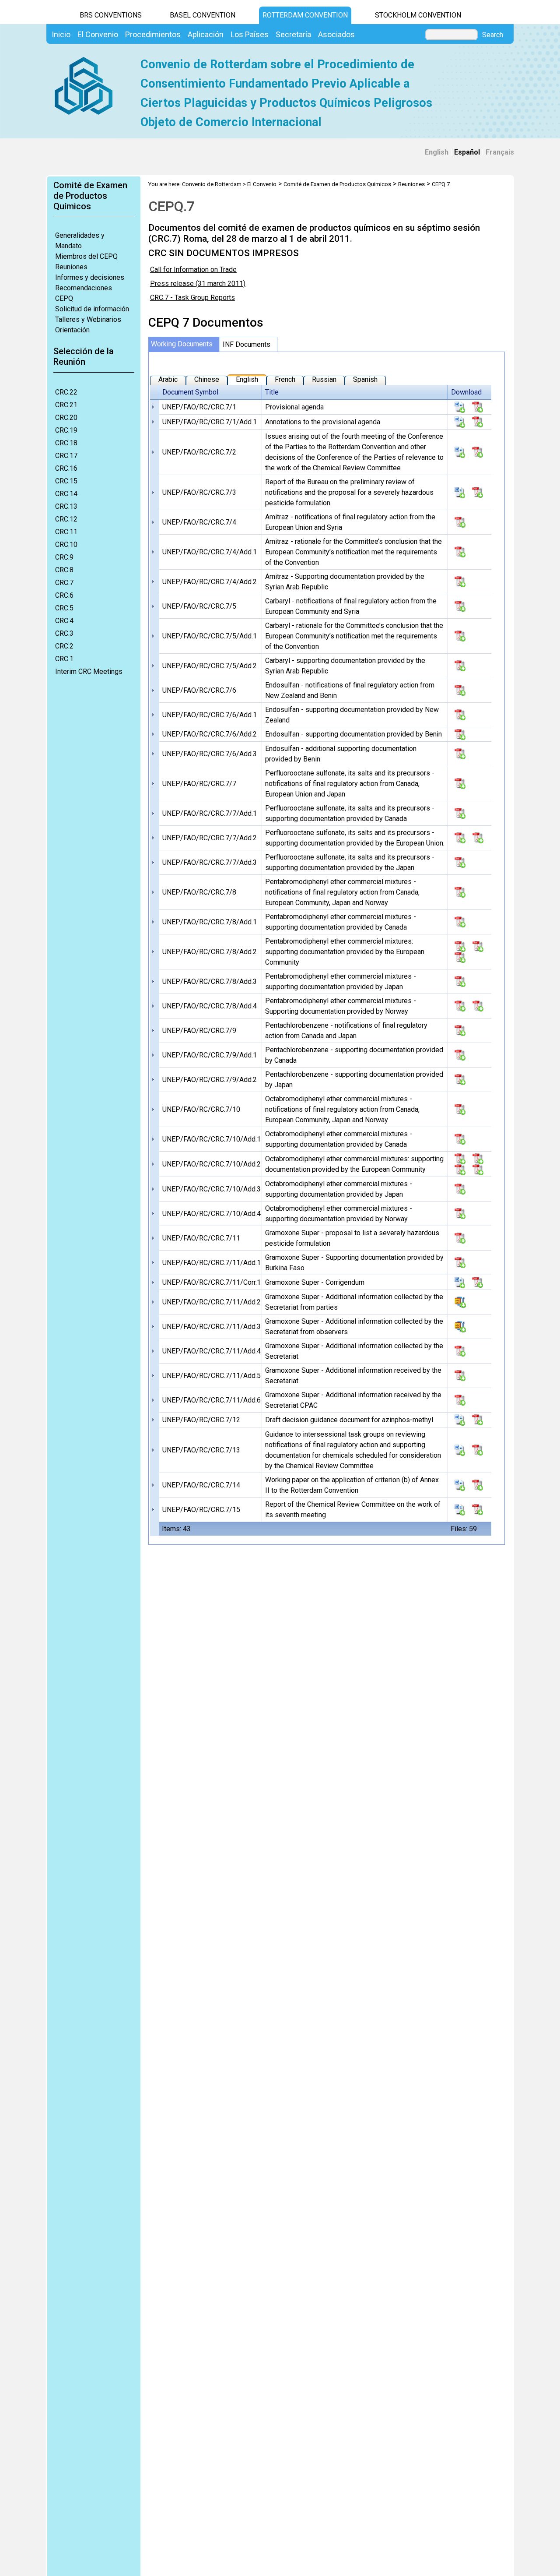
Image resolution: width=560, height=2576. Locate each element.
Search (493, 35)
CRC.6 (64, 595)
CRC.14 (66, 494)
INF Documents (247, 344)
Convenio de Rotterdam (212, 184)
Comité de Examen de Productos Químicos (337, 184)
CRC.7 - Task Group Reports (192, 298)
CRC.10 (66, 544)
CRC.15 (66, 481)
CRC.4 (64, 621)
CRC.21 (66, 405)
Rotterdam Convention (305, 15)
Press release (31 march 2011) (198, 284)
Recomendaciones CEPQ (84, 293)
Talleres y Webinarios (88, 319)
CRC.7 (64, 583)
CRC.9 (64, 557)
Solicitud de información (92, 309)
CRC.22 (66, 392)
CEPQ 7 (441, 184)
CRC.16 (66, 468)
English (437, 152)
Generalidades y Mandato (80, 241)
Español (467, 152)
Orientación (72, 330)
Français (500, 152)
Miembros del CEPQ (86, 256)
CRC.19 (66, 430)
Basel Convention (203, 15)
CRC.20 (66, 418)
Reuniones (71, 267)
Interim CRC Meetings (89, 671)
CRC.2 (64, 646)
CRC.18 (66, 443)
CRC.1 (64, 659)
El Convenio (262, 184)
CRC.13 (66, 506)
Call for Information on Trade (193, 270)
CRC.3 (64, 633)
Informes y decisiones (90, 277)
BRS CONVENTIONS (111, 15)
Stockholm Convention (418, 15)
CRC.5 (64, 608)
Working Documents (182, 344)
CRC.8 (64, 570)
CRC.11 (66, 532)
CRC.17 (66, 456)
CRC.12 (66, 519)
